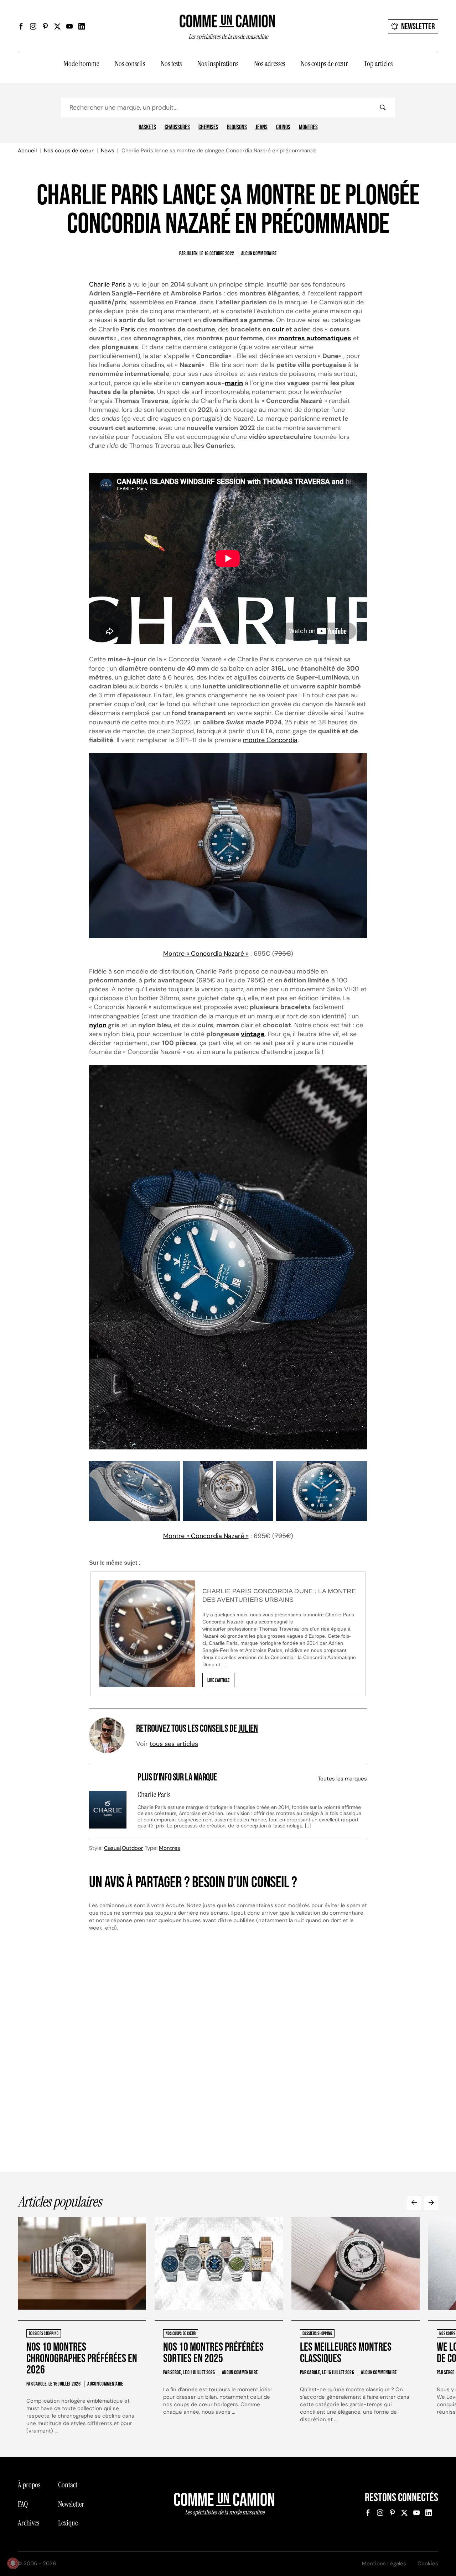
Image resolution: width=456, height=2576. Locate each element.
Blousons (237, 127)
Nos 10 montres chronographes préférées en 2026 (82, 2359)
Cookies (428, 2564)
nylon (98, 1025)
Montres (308, 127)
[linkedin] (82, 26)
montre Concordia (270, 740)
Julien (248, 1729)
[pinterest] (45, 26)
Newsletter (418, 27)
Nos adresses (270, 64)
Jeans (261, 127)
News (108, 151)
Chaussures (177, 127)
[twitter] (57, 26)
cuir (278, 329)
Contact (68, 2485)
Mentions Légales (384, 2564)
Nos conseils (130, 64)
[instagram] (33, 26)
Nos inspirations (218, 64)
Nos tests (171, 64)
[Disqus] (228, 2058)
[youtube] (69, 26)
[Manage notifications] (13, 2563)
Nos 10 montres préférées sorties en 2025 (213, 2353)
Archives (28, 2523)
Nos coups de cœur (324, 64)
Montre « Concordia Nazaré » (206, 954)
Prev (414, 2203)
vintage (253, 1034)
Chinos (283, 127)
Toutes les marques (342, 1779)
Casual (112, 1848)
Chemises (208, 127)
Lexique (68, 2523)
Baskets (147, 127)
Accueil (27, 151)
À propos (29, 2485)
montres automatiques (315, 338)
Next (431, 2203)
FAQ (23, 2504)
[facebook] (21, 26)
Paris (128, 329)
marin (234, 383)
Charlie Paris (107, 284)
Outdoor (133, 1848)
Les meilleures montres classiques (346, 2353)
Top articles (378, 64)
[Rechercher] (383, 107)
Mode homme (81, 64)
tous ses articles (174, 1744)
